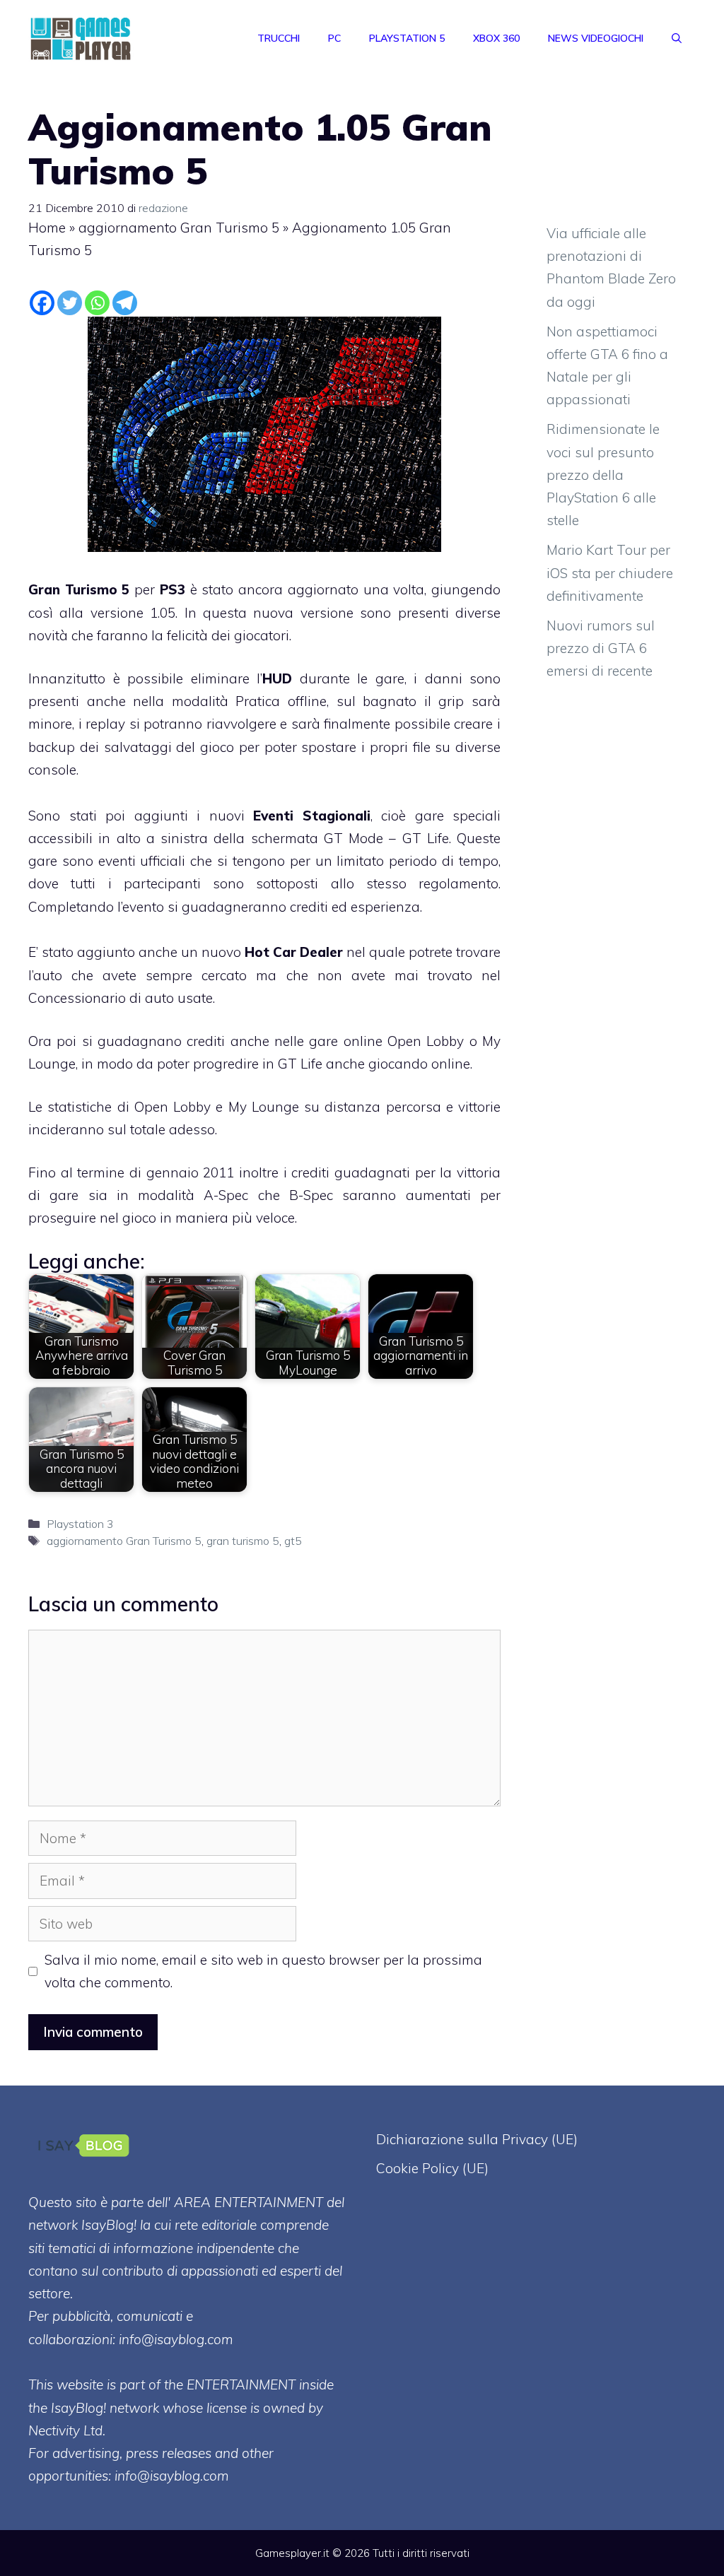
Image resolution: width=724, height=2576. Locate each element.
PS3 (173, 589)
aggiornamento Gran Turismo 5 (179, 228)
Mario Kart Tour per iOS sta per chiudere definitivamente (610, 573)
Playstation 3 (80, 1524)
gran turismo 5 (243, 1541)
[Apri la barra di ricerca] (677, 38)
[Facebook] (42, 303)
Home (47, 228)
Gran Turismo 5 (79, 589)
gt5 (293, 1541)
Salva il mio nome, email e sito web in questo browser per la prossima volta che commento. (263, 1971)
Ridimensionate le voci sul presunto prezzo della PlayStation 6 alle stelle (603, 475)
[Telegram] (125, 303)
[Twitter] (70, 303)
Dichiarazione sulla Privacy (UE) (477, 2139)
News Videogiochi (596, 38)
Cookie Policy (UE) (432, 2168)
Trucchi (279, 38)
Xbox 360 (496, 38)
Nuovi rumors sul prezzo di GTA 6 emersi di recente (601, 648)
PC (334, 38)
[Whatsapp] (97, 303)
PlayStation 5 (407, 38)
